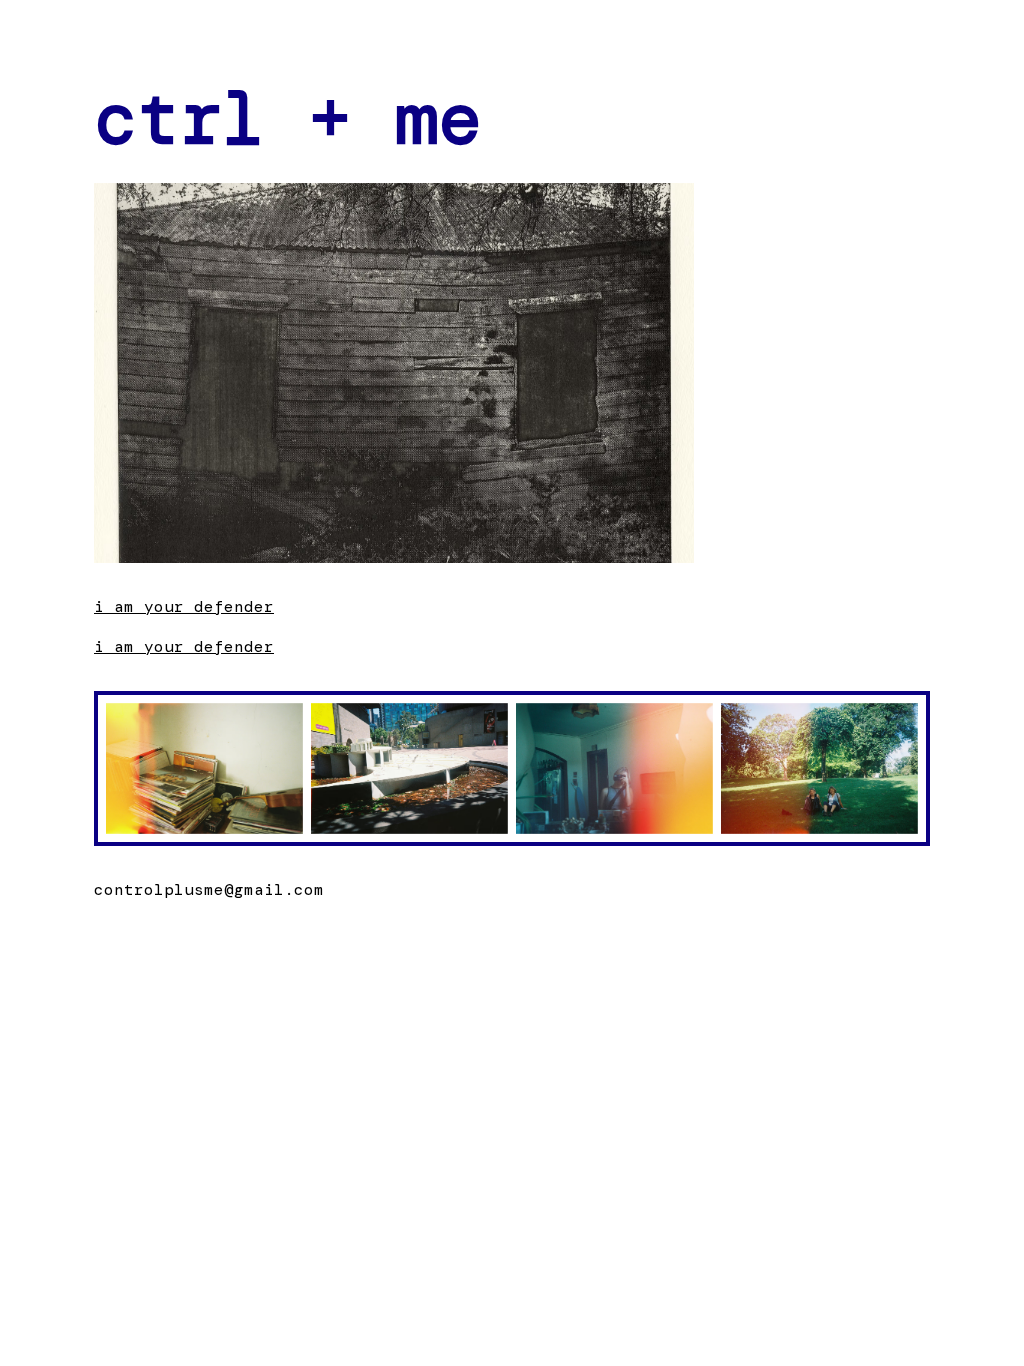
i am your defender (184, 606)
